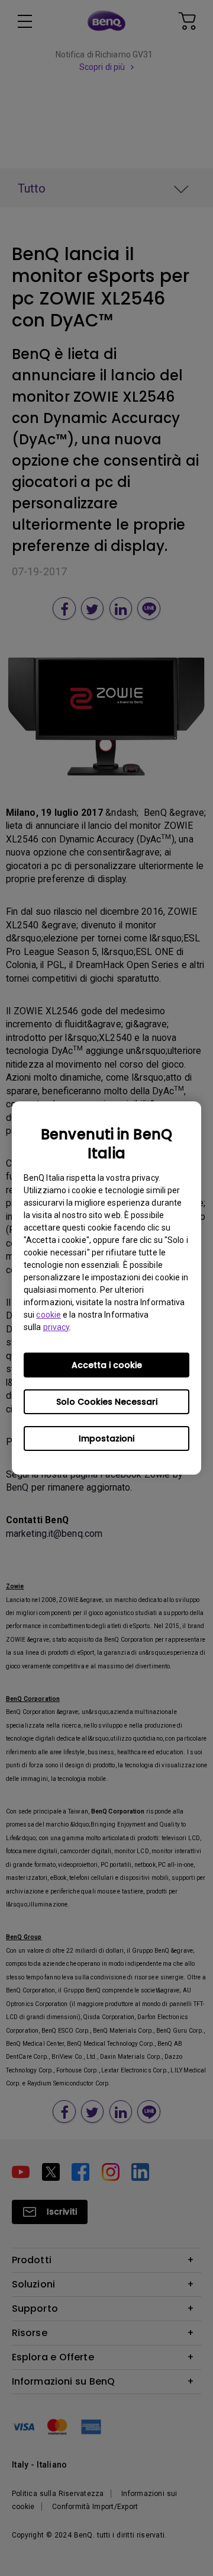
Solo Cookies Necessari (107, 1402)
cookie (49, 1315)
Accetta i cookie (107, 1365)
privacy (57, 1327)
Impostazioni (106, 1438)
